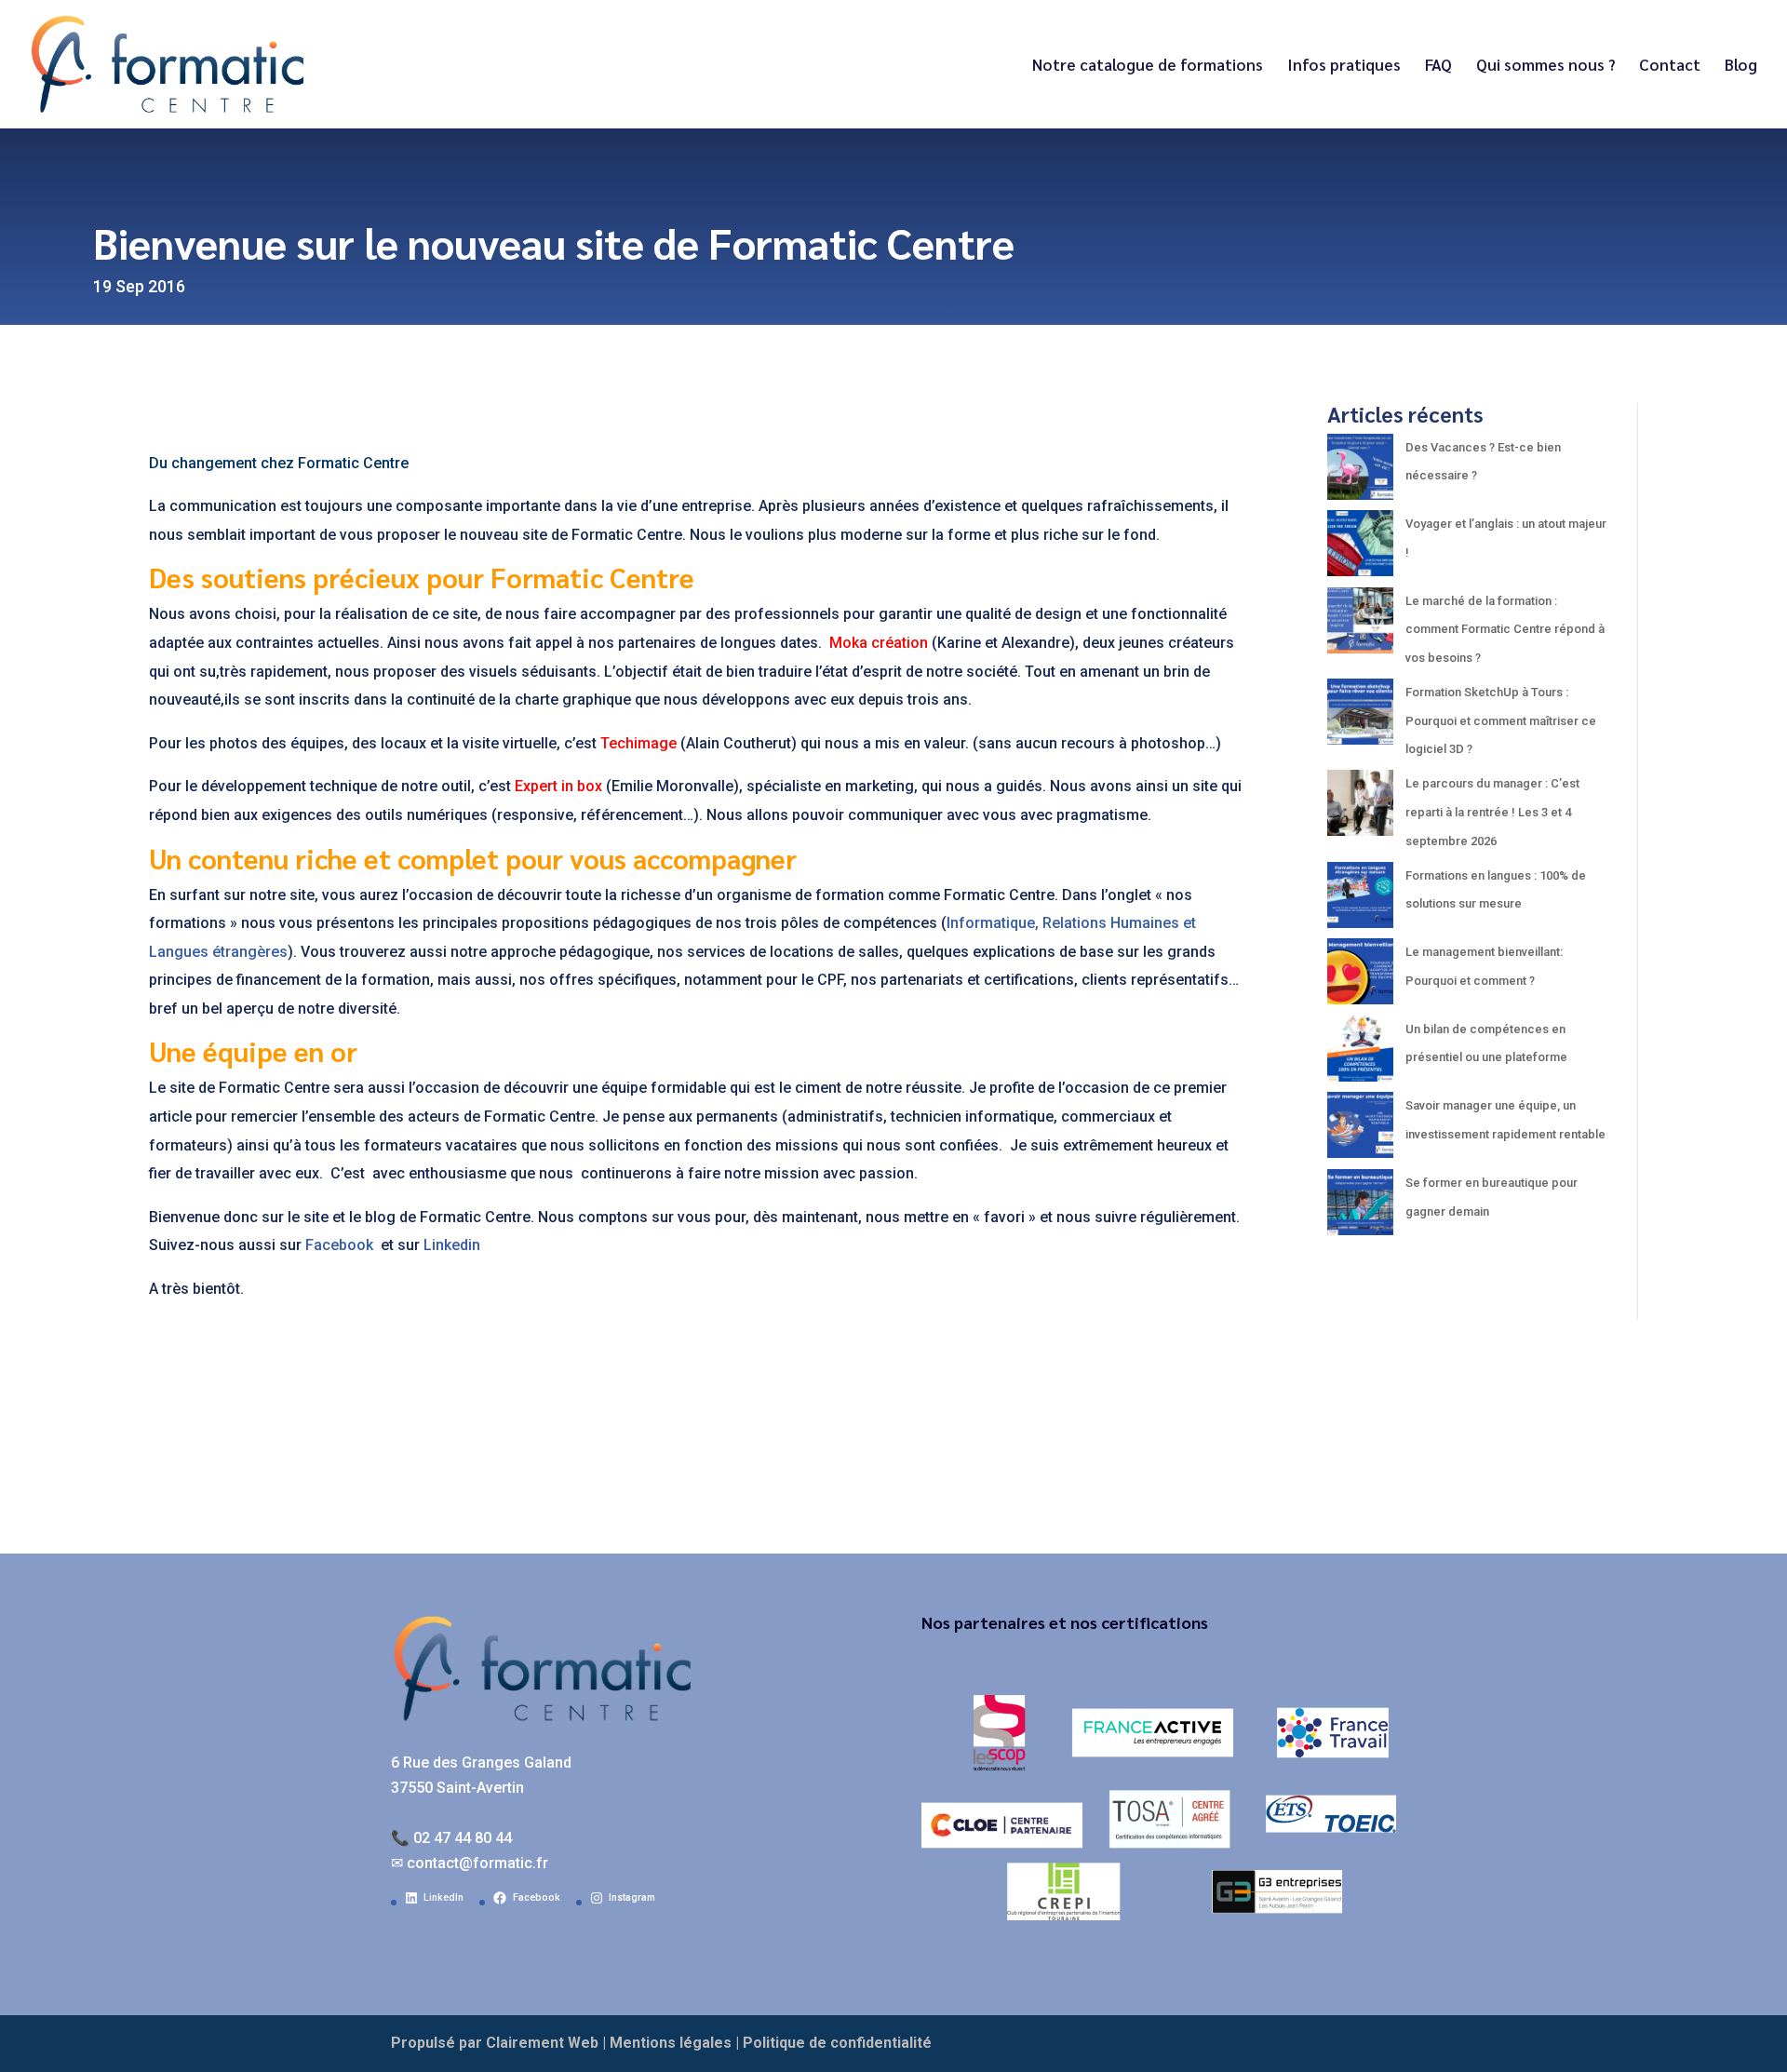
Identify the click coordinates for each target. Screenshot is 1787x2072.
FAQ (1438, 66)
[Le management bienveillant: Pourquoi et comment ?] (1360, 977)
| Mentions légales (667, 2043)
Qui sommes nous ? (1545, 66)
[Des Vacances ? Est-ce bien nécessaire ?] (1360, 472)
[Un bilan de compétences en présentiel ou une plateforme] (1360, 1054)
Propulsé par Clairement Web (495, 2043)
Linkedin (452, 1245)
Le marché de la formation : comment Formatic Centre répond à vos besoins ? (1505, 629)
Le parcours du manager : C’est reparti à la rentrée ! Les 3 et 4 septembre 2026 (1492, 812)
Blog (1741, 66)
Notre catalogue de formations (1148, 66)
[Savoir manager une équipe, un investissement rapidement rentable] (1360, 1130)
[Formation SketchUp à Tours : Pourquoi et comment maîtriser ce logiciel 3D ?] (1360, 717)
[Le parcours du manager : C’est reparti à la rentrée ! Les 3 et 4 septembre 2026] (1360, 808)
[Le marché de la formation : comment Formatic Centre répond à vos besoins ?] (1360, 626)
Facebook (341, 1245)
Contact (1670, 66)
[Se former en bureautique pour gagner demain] (1360, 1208)
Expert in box (558, 786)
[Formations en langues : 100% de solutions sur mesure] (1360, 901)
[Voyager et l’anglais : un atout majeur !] (1360, 549)
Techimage (638, 743)
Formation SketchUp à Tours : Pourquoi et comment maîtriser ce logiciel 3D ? (1501, 720)
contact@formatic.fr (477, 1863)
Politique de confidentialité (837, 2043)
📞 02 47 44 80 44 (451, 1838)
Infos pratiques (1344, 66)
